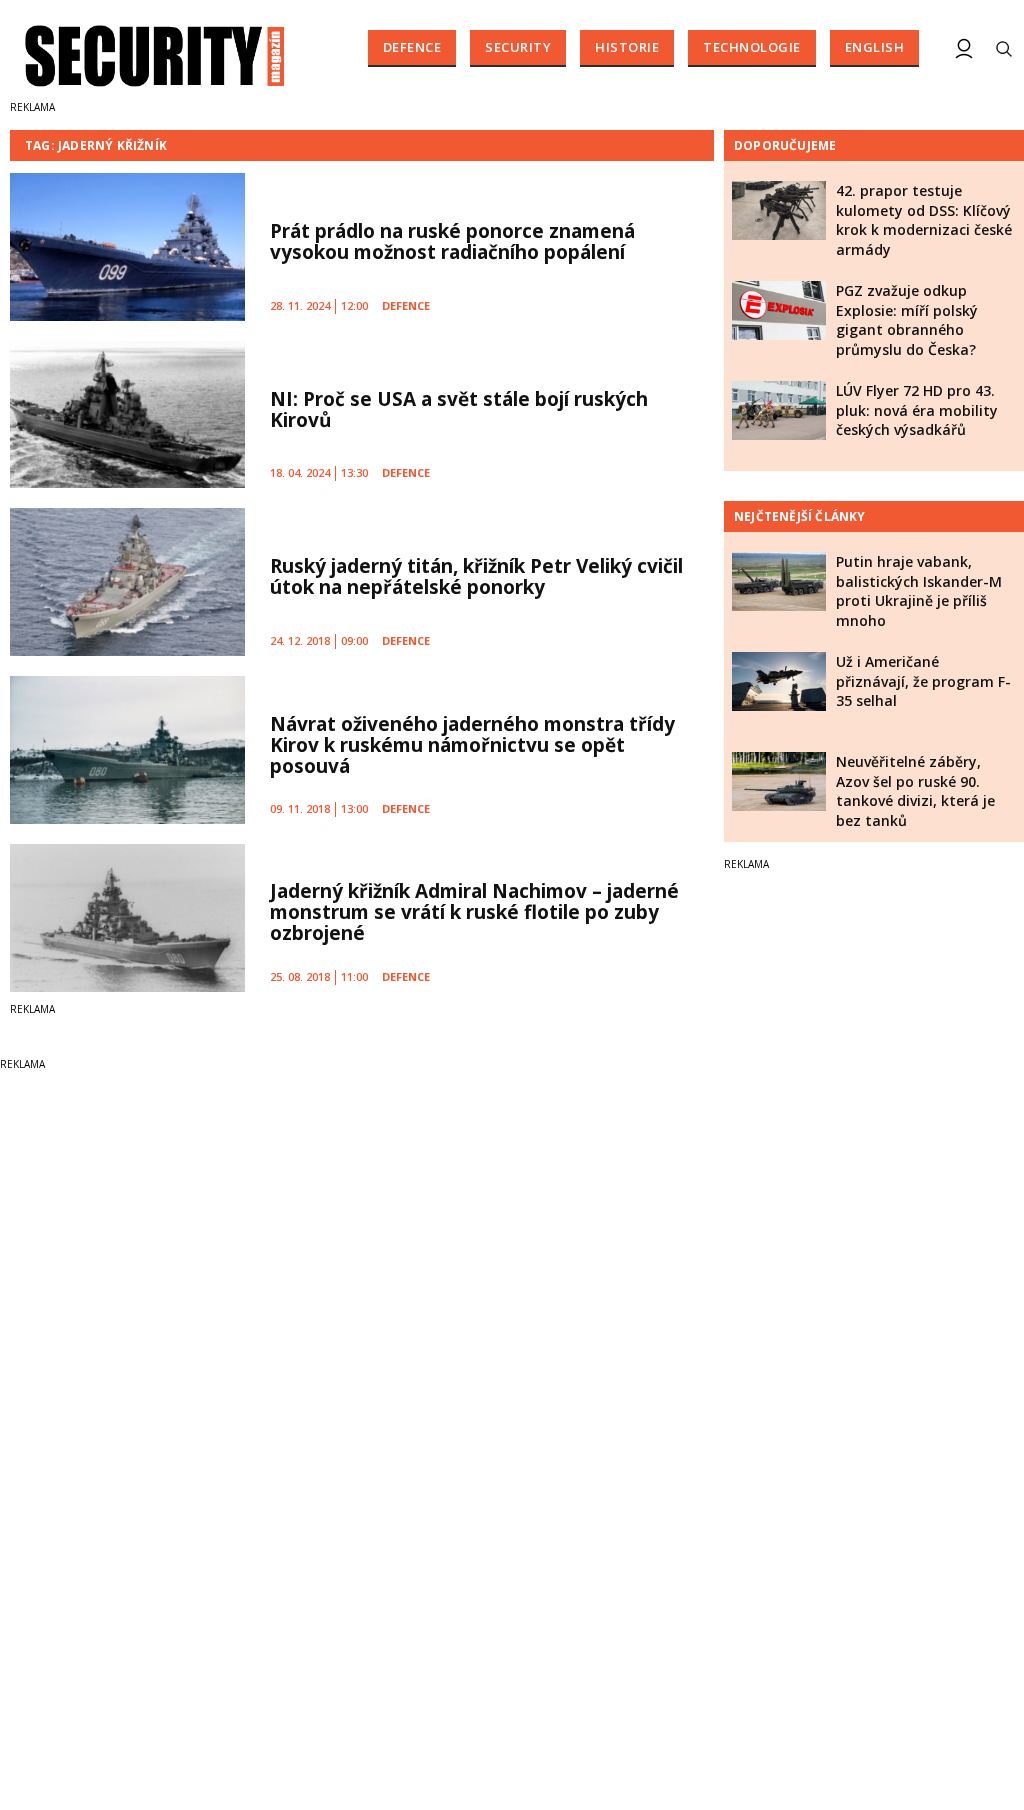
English (875, 47)
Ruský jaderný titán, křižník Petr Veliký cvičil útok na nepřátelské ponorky (476, 576)
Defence (412, 47)
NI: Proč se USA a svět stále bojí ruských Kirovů (459, 409)
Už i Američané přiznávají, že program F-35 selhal (923, 681)
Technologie (752, 47)
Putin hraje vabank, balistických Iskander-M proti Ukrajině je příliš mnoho (919, 591)
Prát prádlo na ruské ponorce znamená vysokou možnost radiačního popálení (452, 241)
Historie (627, 47)
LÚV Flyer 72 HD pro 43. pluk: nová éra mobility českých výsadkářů (917, 410)
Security (518, 47)
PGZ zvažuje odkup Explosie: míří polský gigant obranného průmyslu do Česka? (907, 320)
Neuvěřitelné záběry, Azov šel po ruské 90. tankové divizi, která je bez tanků (915, 791)
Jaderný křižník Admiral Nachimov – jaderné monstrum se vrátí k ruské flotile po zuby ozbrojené (474, 912)
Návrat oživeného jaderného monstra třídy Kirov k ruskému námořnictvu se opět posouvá (472, 745)
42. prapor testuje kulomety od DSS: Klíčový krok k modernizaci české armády (924, 220)
